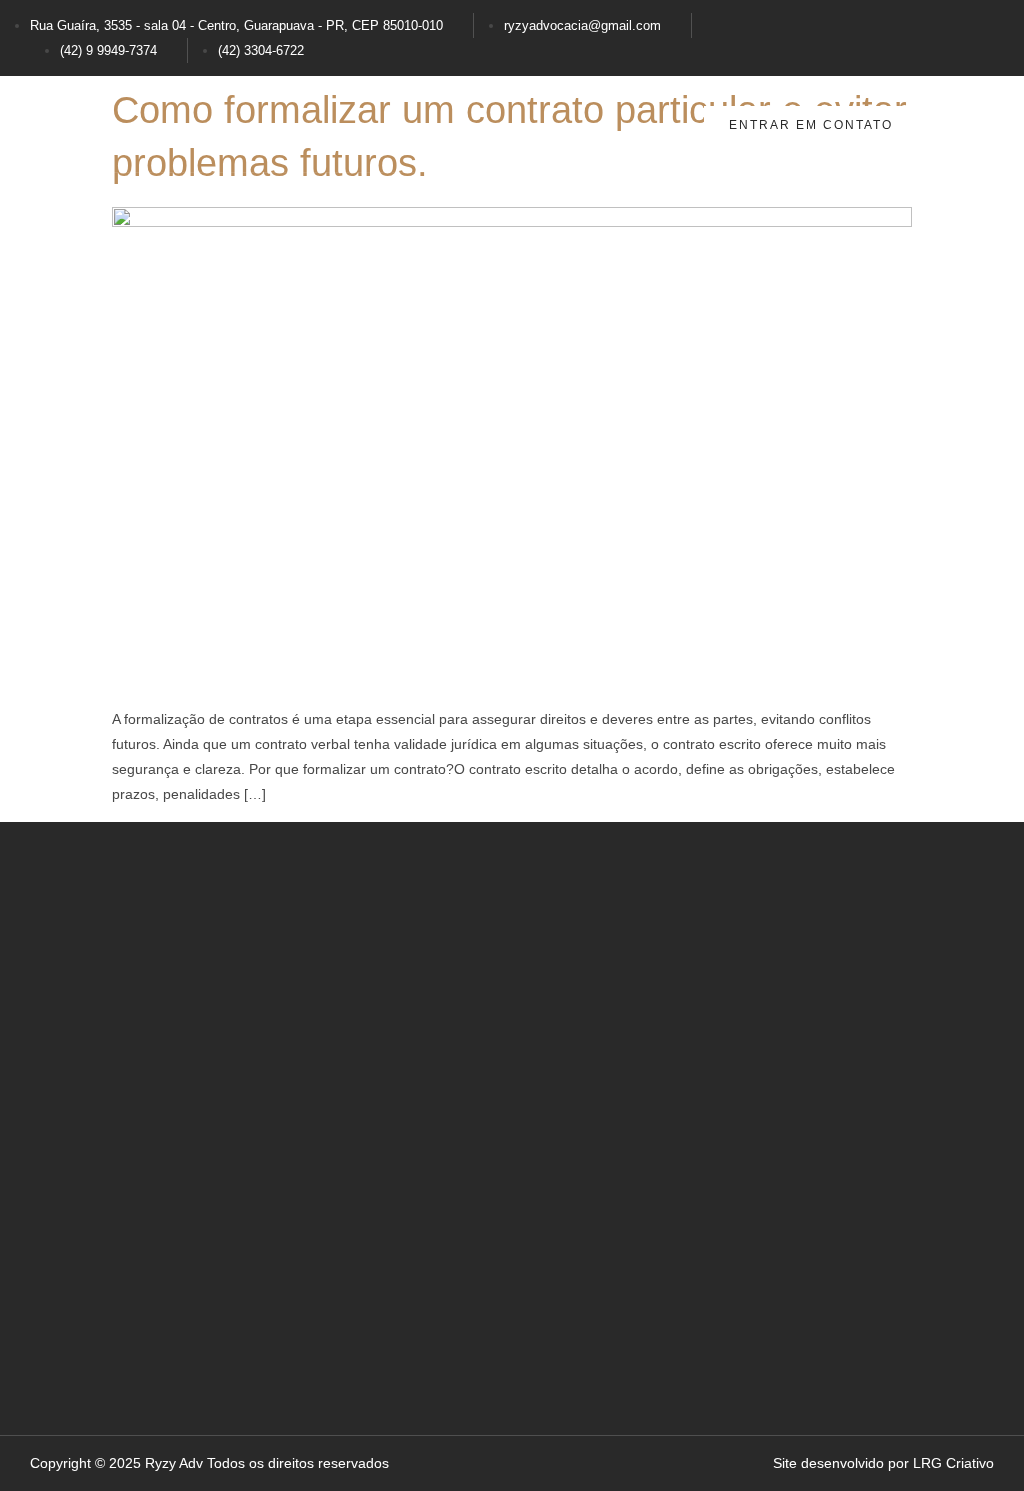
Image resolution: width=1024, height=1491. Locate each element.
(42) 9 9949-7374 (108, 50)
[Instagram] (821, 34)
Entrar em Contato (811, 125)
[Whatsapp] (969, 34)
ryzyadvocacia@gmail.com (582, 25)
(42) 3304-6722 (261, 50)
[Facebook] (895, 34)
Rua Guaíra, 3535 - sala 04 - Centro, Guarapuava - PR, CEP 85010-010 (236, 25)
